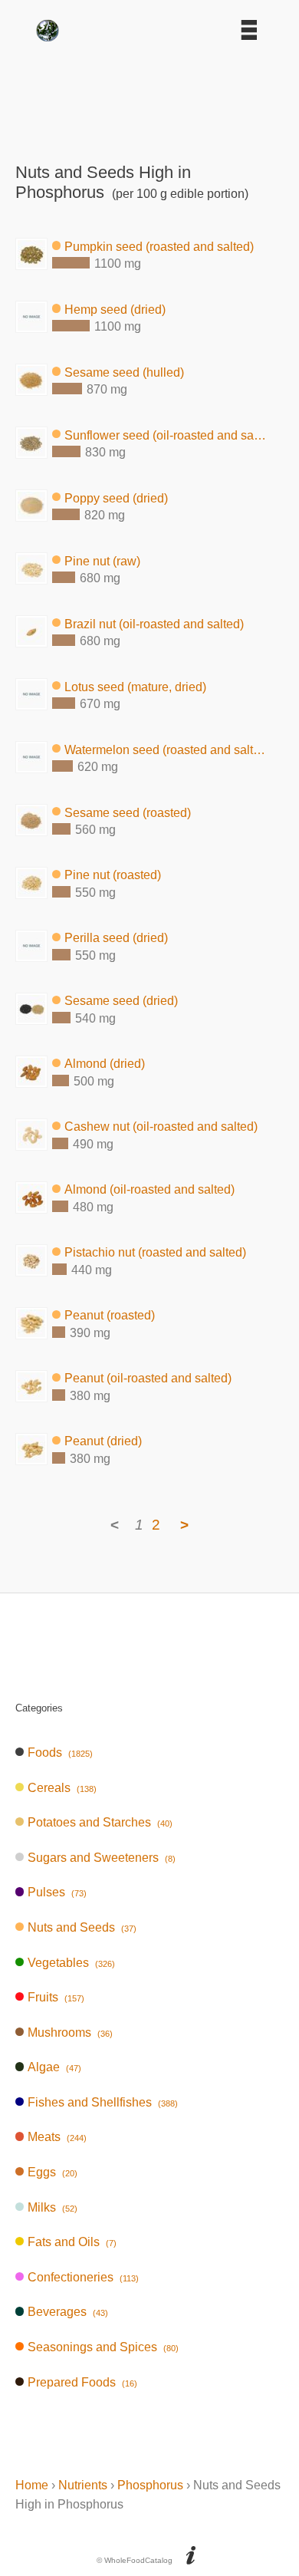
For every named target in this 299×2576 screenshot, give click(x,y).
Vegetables (71, 1963)
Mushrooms (70, 2032)
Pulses (57, 1892)
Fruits (56, 1997)
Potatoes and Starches (100, 1822)
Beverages (67, 2312)
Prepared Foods (82, 2382)
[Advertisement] (149, 97)
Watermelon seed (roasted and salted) (166, 749)
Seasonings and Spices (103, 2347)
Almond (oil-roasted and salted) (149, 1189)
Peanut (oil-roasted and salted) (148, 1378)
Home (32, 2485)
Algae (54, 2067)
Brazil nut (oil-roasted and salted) (154, 623)
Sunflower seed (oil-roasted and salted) (166, 435)
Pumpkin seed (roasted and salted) (159, 246)
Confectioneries (83, 2277)
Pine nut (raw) (102, 560)
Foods (60, 1752)
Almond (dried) (105, 1064)
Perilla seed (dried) (116, 938)
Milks (52, 2207)
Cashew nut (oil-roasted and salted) (161, 1127)
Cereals (62, 1788)
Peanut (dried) (103, 1441)
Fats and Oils (72, 2242)
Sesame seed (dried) (121, 1001)
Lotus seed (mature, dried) (135, 686)
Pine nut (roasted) (113, 875)
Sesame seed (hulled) (124, 372)
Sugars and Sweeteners (101, 1858)
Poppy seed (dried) (116, 497)
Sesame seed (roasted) (128, 812)
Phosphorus (150, 2485)
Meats (57, 2137)
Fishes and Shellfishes (102, 2102)
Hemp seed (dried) (115, 309)
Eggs (52, 2172)
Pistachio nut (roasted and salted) (155, 1252)
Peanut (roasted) (110, 1315)
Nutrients (83, 2485)
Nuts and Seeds (82, 1927)
